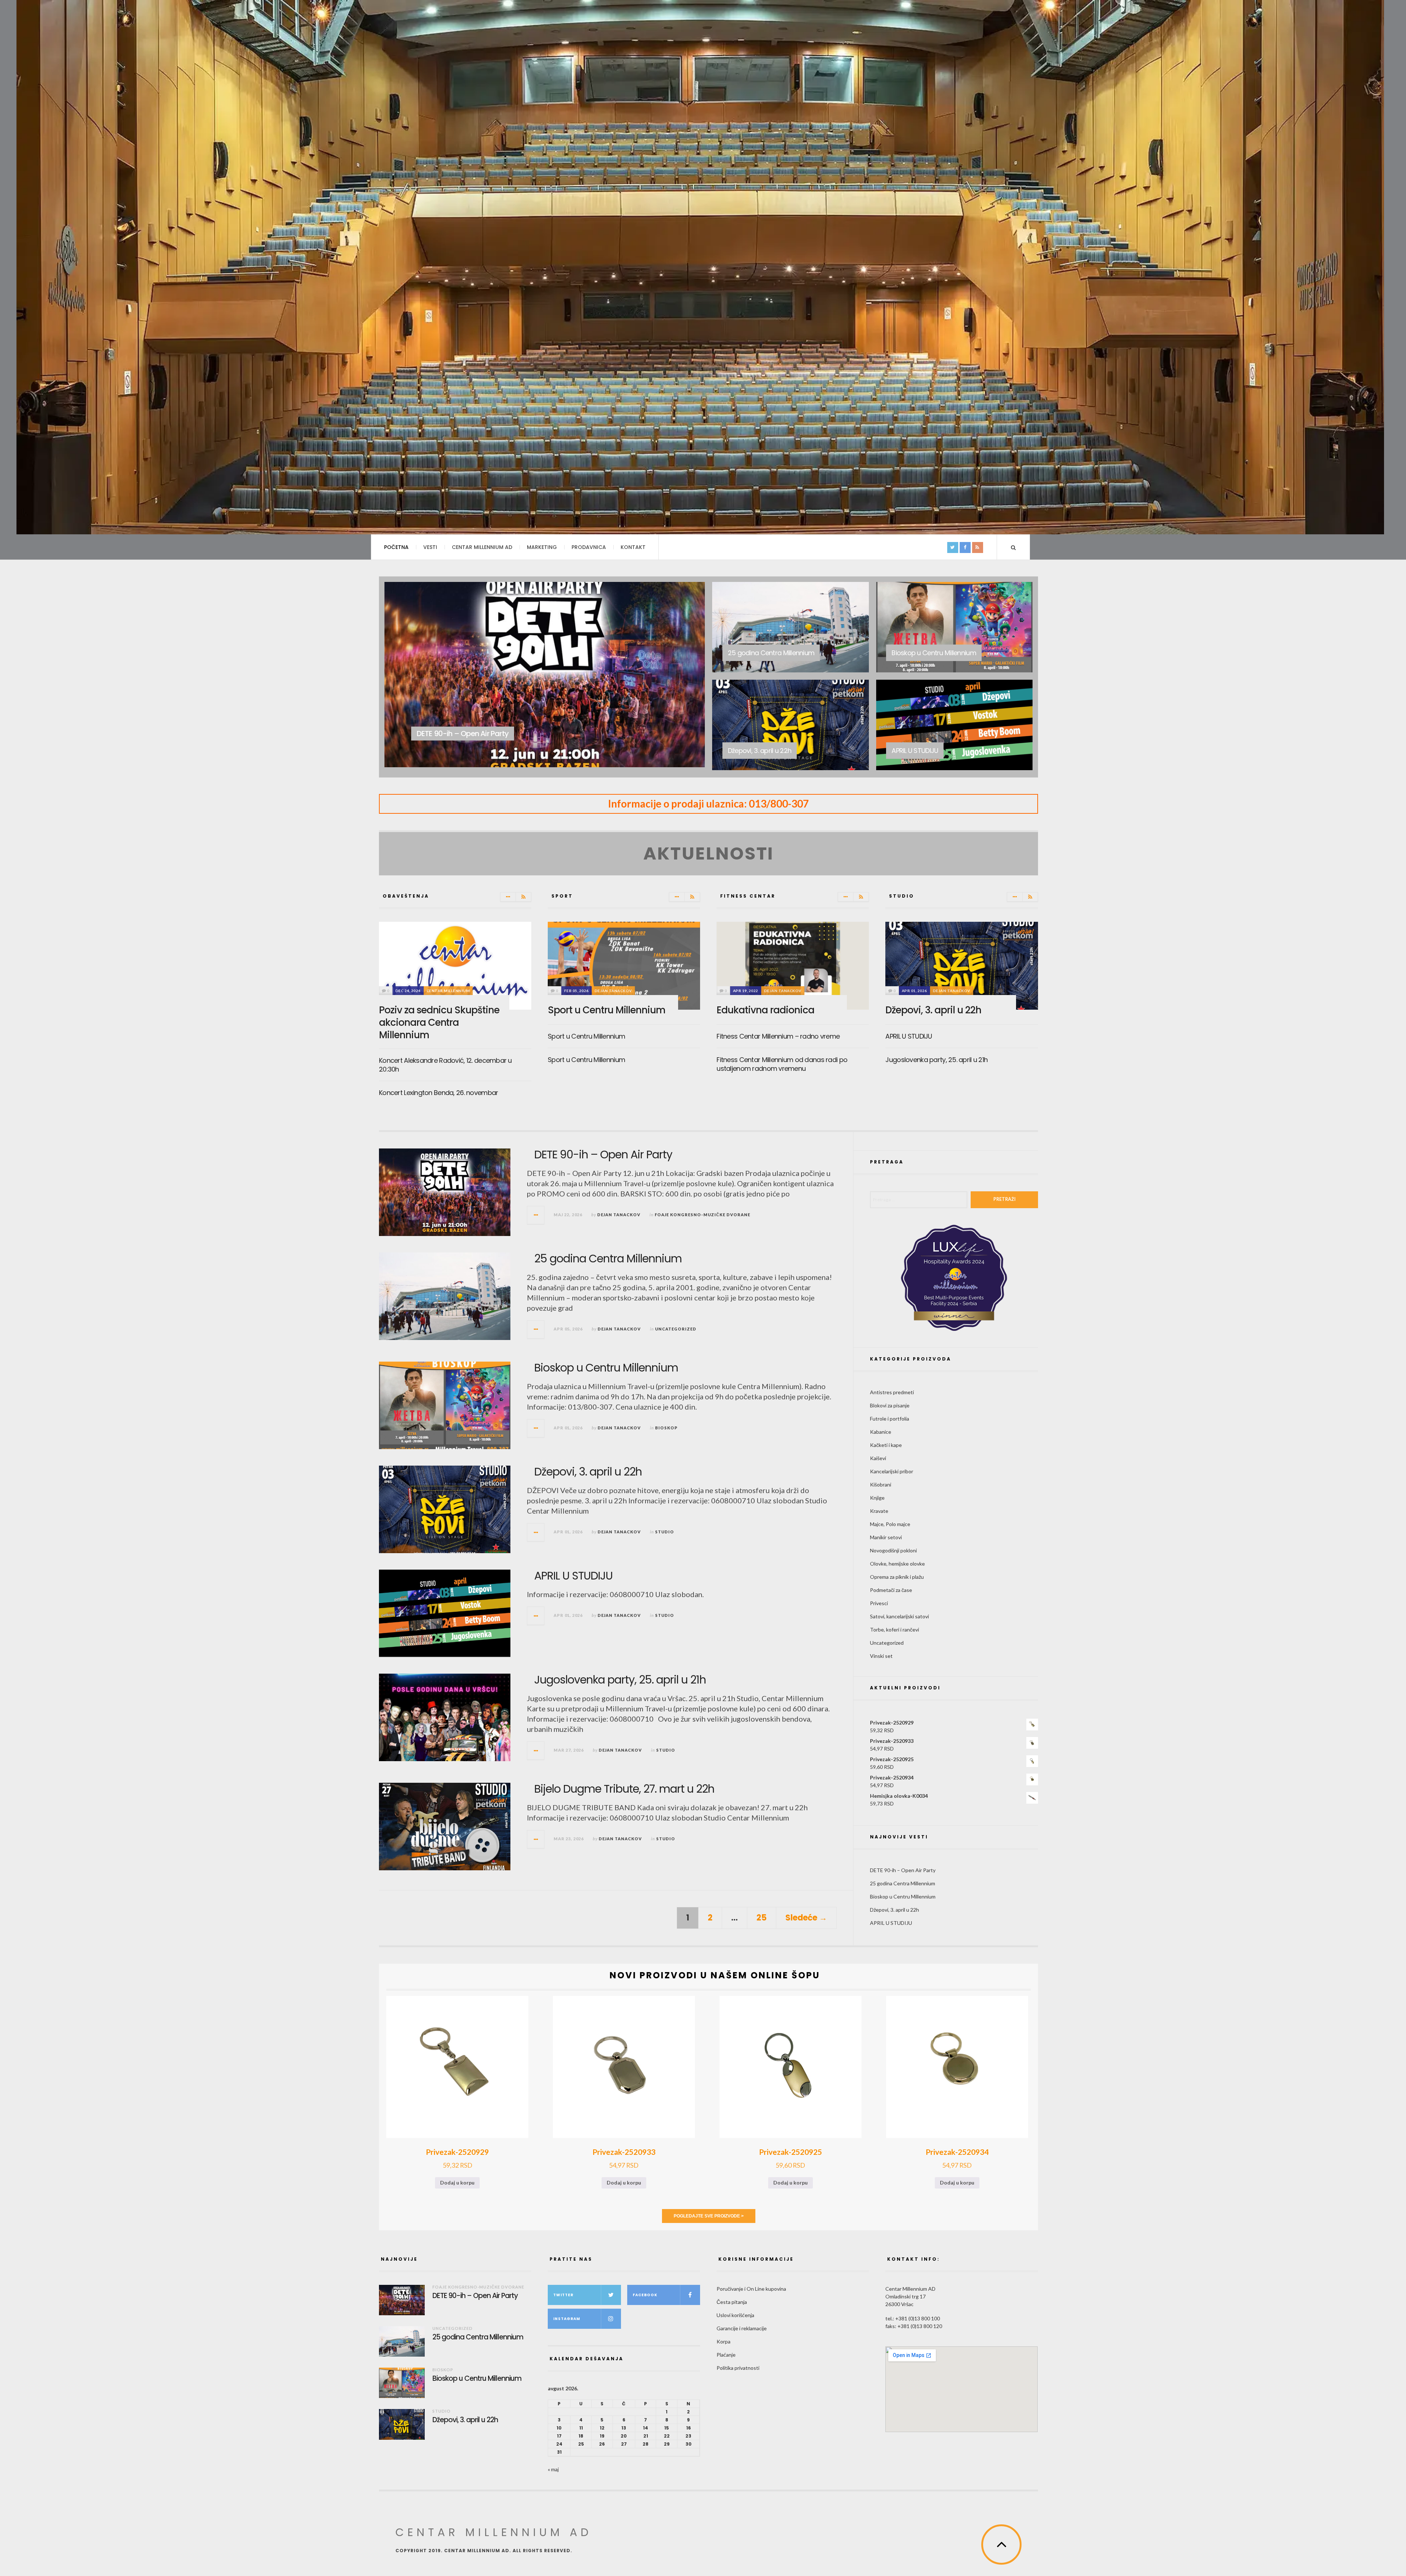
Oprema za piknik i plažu (897, 1577)
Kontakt (633, 547)
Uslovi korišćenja (735, 2315)
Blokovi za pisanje (890, 1405)
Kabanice (881, 1432)
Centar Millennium (448, 991)
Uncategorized (776, 640)
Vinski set (881, 1656)
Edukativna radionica (765, 1010)
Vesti (430, 547)
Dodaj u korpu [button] (457, 2182)
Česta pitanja (732, 2302)
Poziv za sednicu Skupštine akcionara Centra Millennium (439, 1022)
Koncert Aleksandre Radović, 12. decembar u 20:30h (445, 1065)
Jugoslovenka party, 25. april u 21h (936, 1060)
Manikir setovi (886, 1537)
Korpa (724, 2341)
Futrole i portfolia (890, 1419)
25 (762, 1918)
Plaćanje (726, 2355)
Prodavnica (589, 547)
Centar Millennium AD (482, 547)
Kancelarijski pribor (892, 1471)
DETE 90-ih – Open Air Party (603, 1155)
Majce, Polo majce (890, 1524)
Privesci (879, 1603)
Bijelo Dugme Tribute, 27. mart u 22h (624, 1789)
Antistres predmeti (892, 1392)
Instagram (567, 2319)
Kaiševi (878, 1458)
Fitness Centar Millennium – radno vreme (778, 1036)
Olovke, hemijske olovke (897, 1564)
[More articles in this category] (508, 897)
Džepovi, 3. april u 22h (933, 1010)
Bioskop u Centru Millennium (606, 1368)
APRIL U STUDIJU (909, 1036)
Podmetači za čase (891, 1590)
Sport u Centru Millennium (607, 1010)
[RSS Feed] (523, 897)
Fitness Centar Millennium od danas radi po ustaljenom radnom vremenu (782, 1064)
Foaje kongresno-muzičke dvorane (487, 721)
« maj (553, 2469)
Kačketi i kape (886, 1445)
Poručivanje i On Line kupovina (751, 2289)
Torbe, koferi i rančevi (894, 1630)
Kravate (879, 1511)
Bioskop (931, 640)
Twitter (563, 2295)
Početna (396, 547)
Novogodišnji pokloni (893, 1550)
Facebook (645, 2295)
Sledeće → (806, 1918)
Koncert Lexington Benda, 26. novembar (438, 1093)
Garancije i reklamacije (742, 2328)
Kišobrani (881, 1484)
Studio (767, 738)
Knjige (877, 1498)
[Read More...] (536, 1215)
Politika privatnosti (738, 2368)
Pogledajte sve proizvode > (709, 2216)
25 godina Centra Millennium (608, 1259)
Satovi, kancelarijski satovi (899, 1616)
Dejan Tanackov (613, 991)
